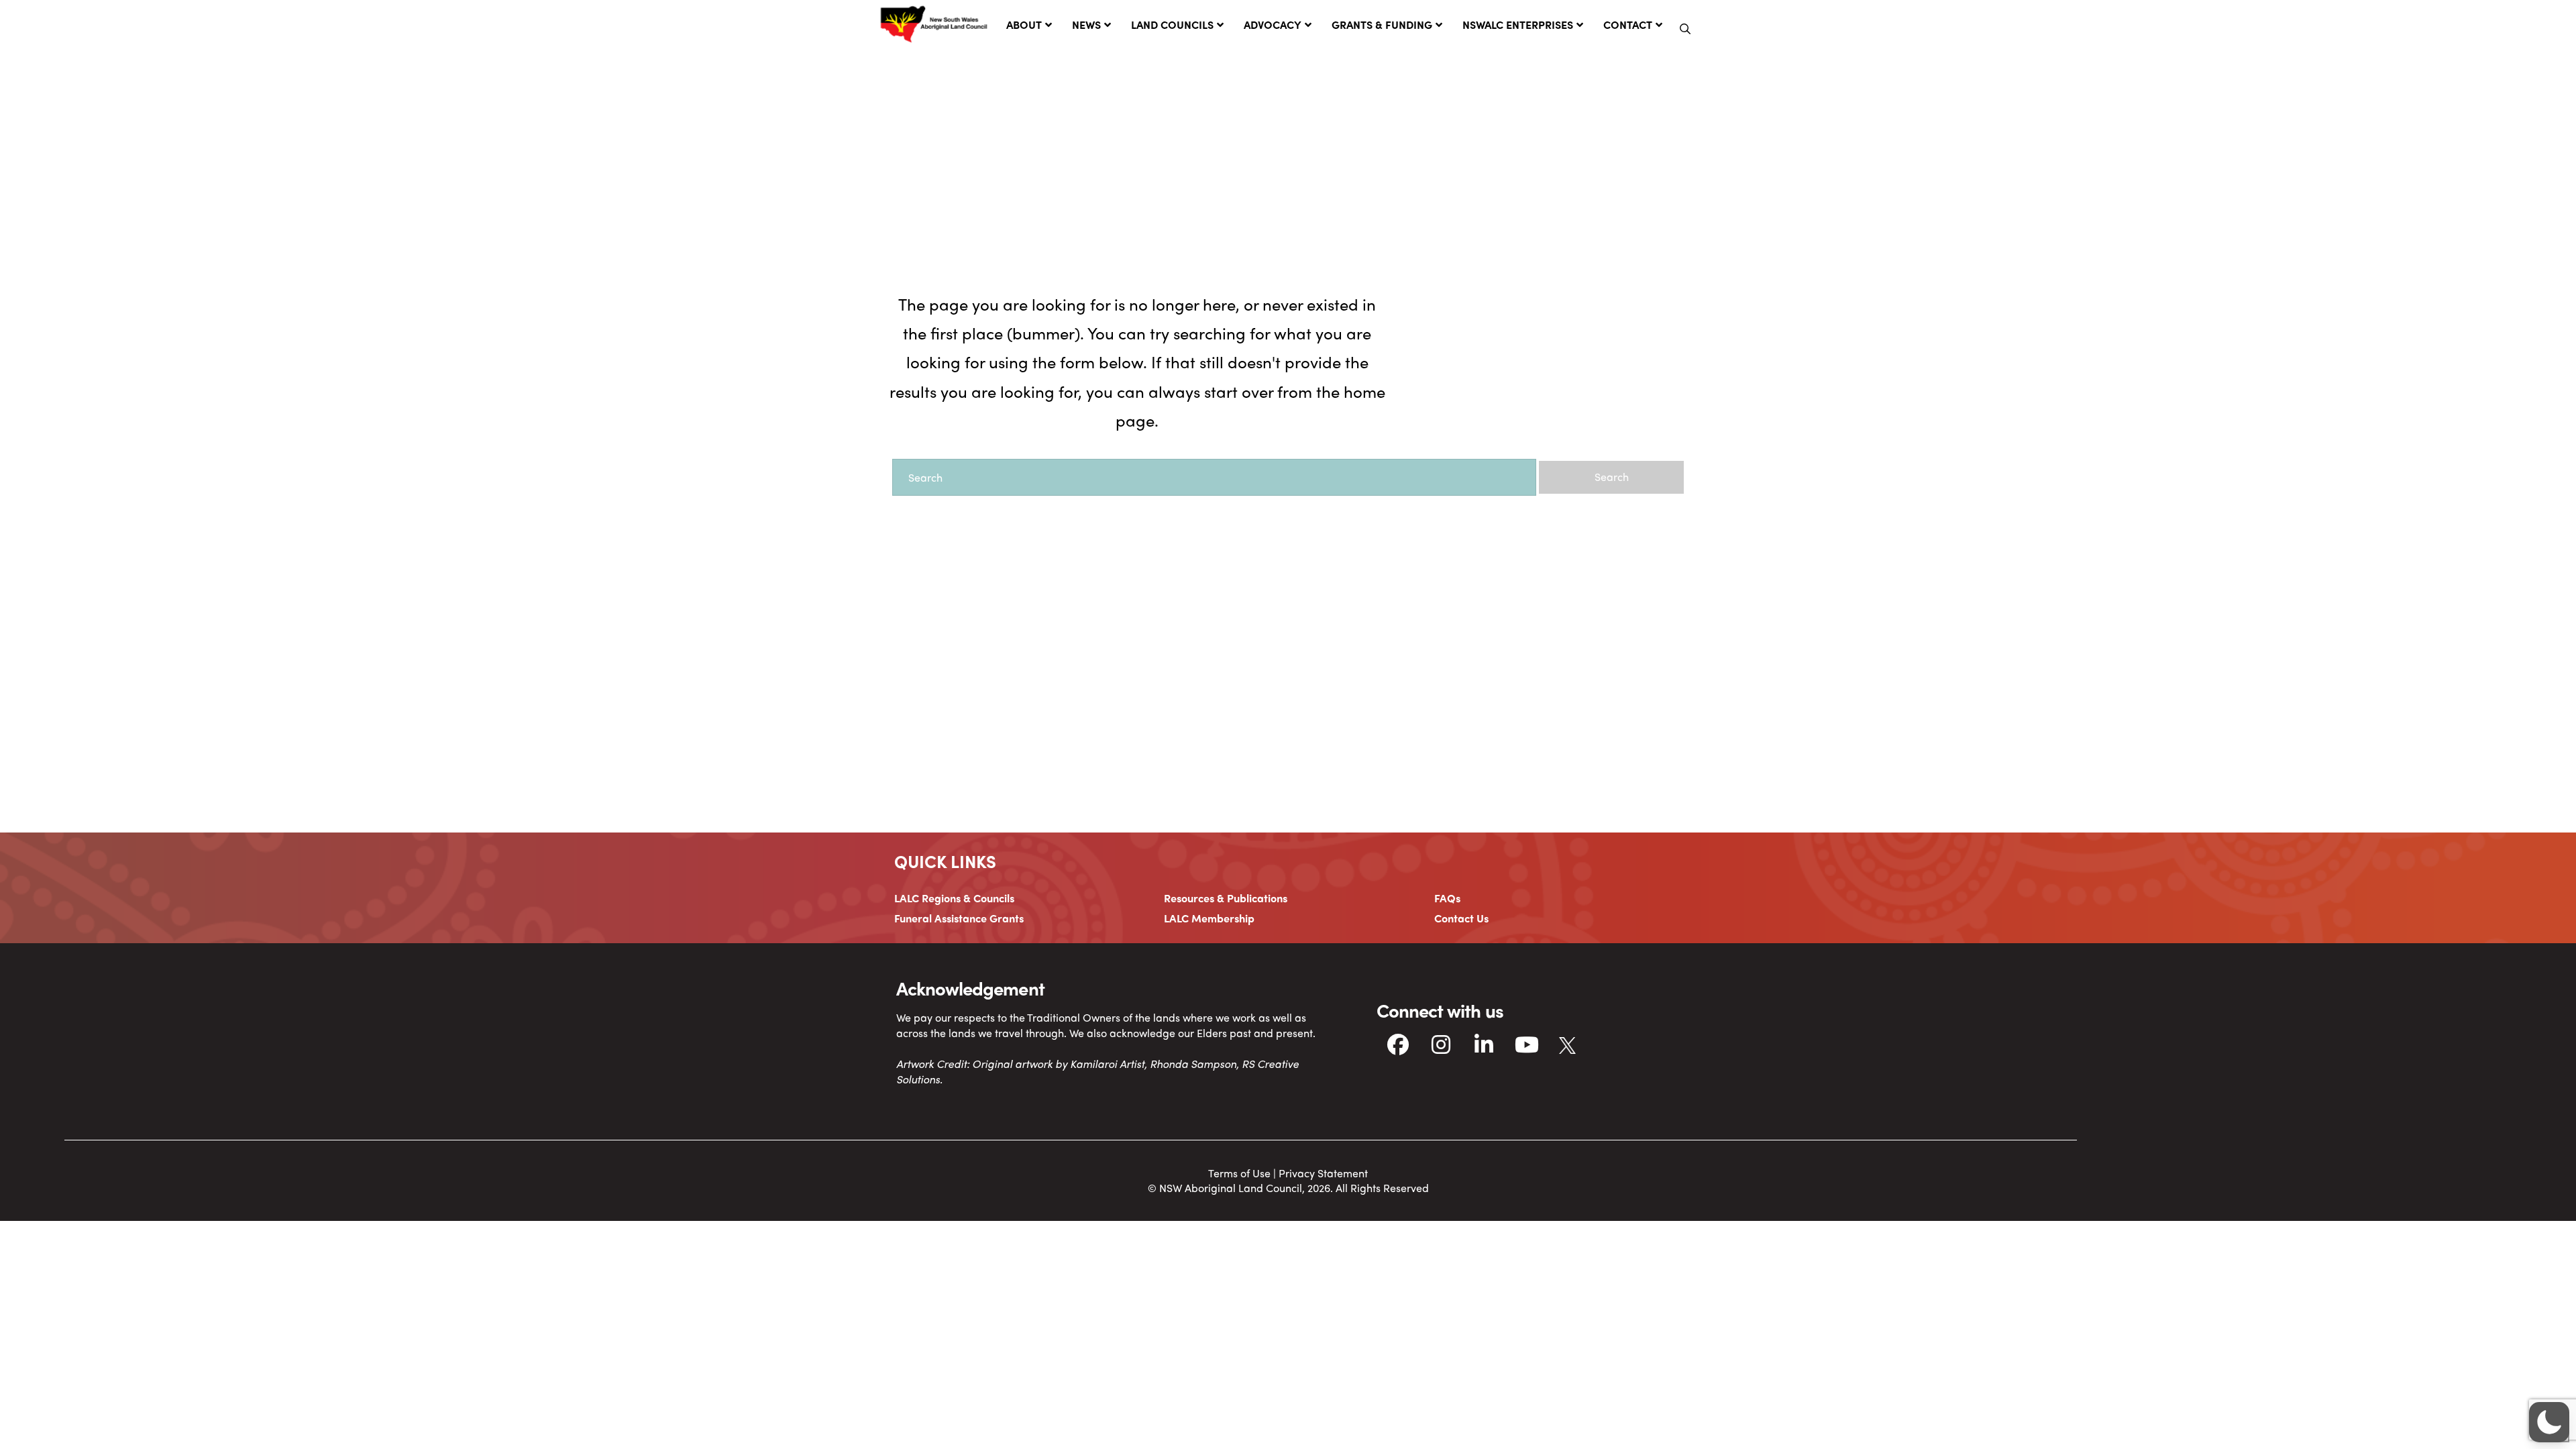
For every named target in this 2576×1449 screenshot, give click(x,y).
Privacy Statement (1323, 1173)
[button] (1685, 29)
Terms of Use (1239, 1173)
